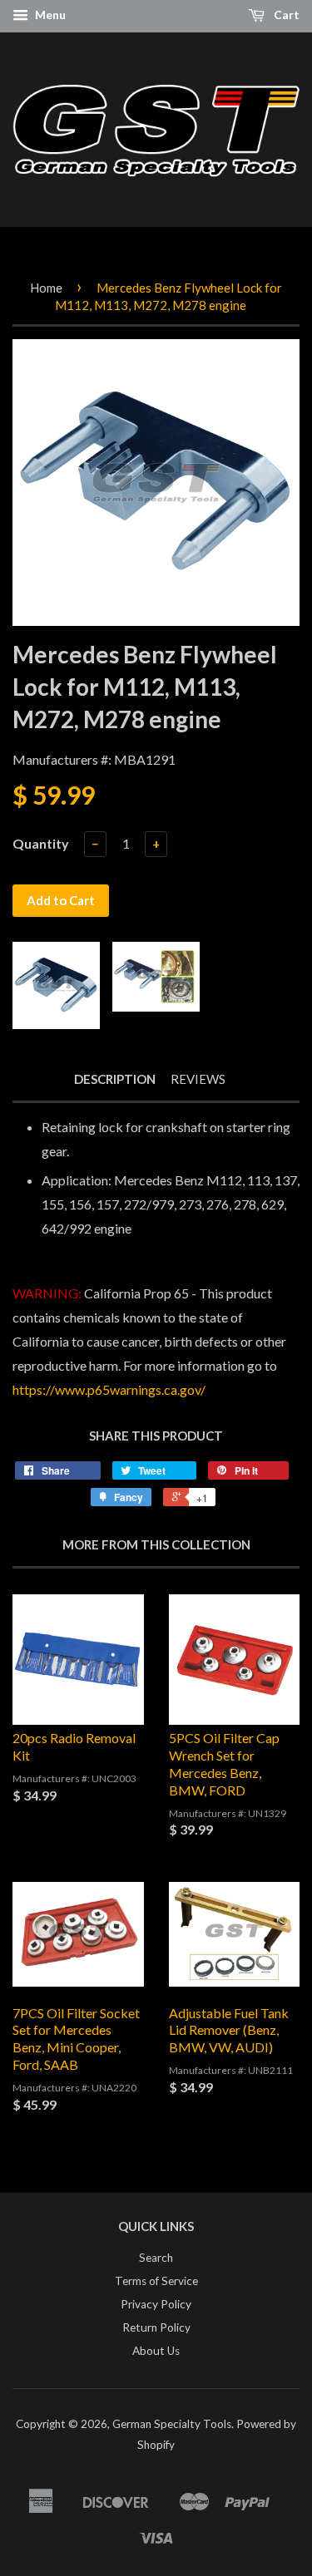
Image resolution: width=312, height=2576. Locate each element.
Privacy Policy (156, 2304)
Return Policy (156, 2327)
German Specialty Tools (172, 2424)
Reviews (198, 1079)
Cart (285, 15)
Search (156, 2258)
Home (46, 288)
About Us (156, 2351)
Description (115, 1079)
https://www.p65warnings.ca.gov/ (109, 1389)
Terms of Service (156, 2281)
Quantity (41, 843)
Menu (49, 15)
